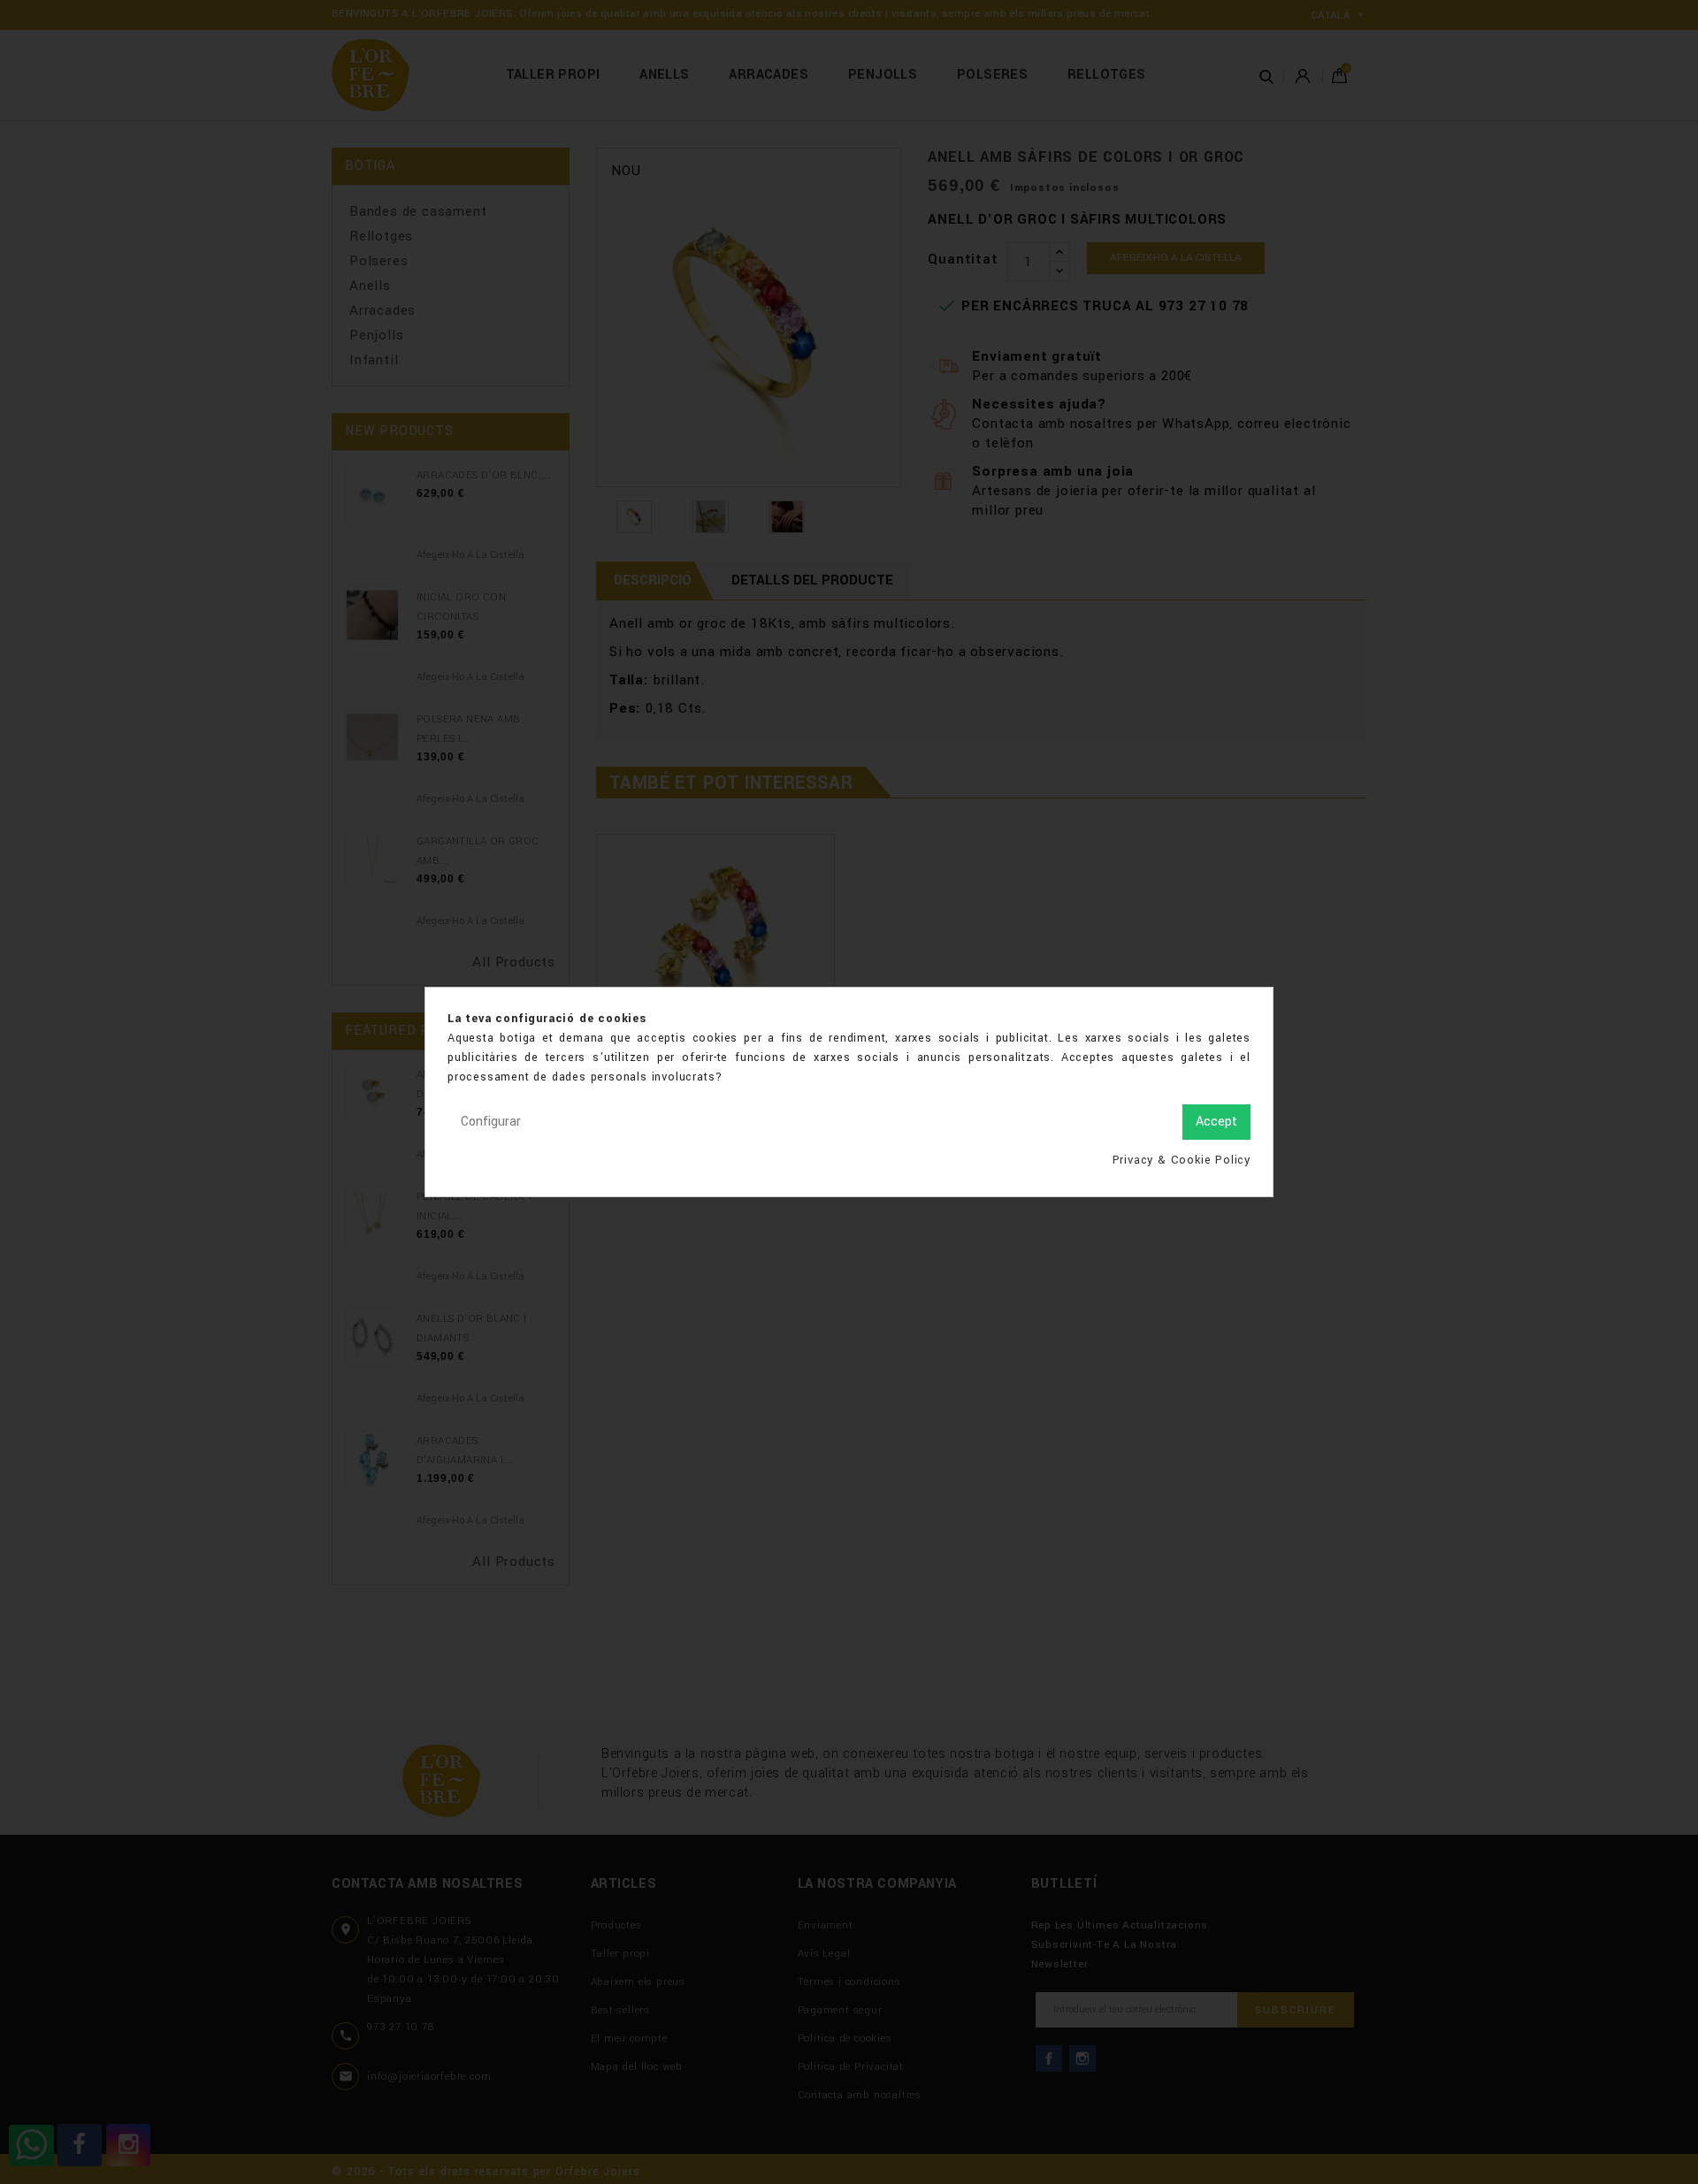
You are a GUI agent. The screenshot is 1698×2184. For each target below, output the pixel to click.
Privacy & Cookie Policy (1182, 1160)
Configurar (491, 1122)
